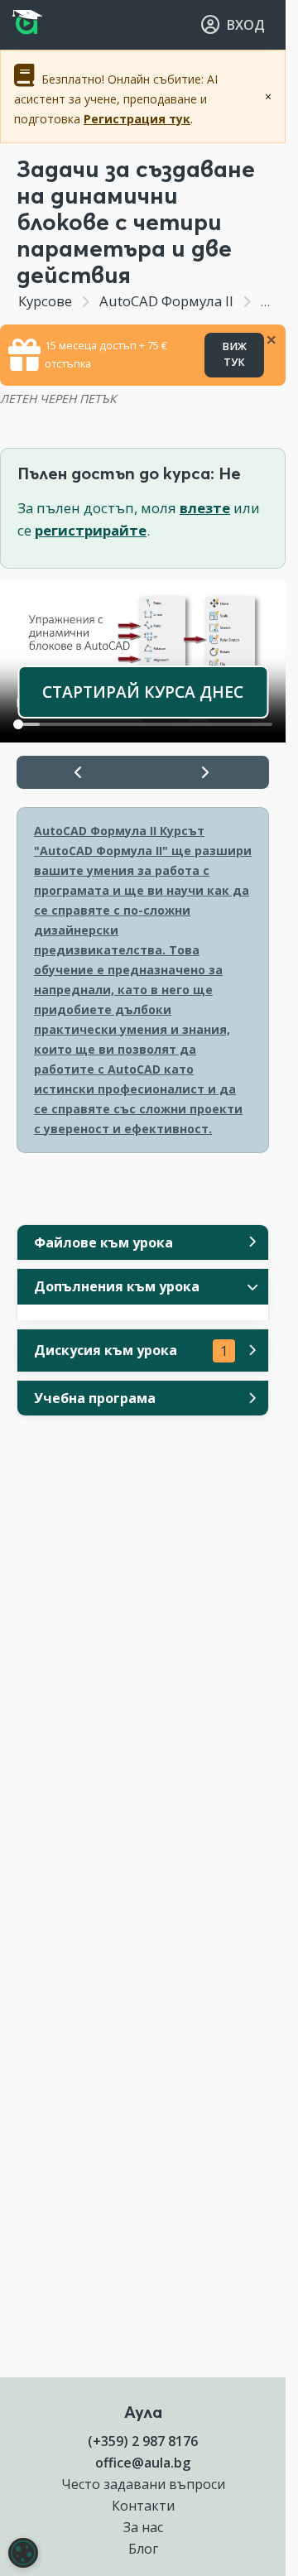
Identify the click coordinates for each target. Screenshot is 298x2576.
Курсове (45, 301)
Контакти (143, 2506)
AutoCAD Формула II (166, 301)
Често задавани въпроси (143, 2484)
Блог (143, 2549)
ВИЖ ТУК (234, 354)
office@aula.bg (143, 2463)
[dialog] (23, 2553)
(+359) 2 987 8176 (143, 2441)
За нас (143, 2527)
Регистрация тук (137, 119)
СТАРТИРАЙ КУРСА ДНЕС (143, 692)
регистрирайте (91, 530)
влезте (205, 508)
